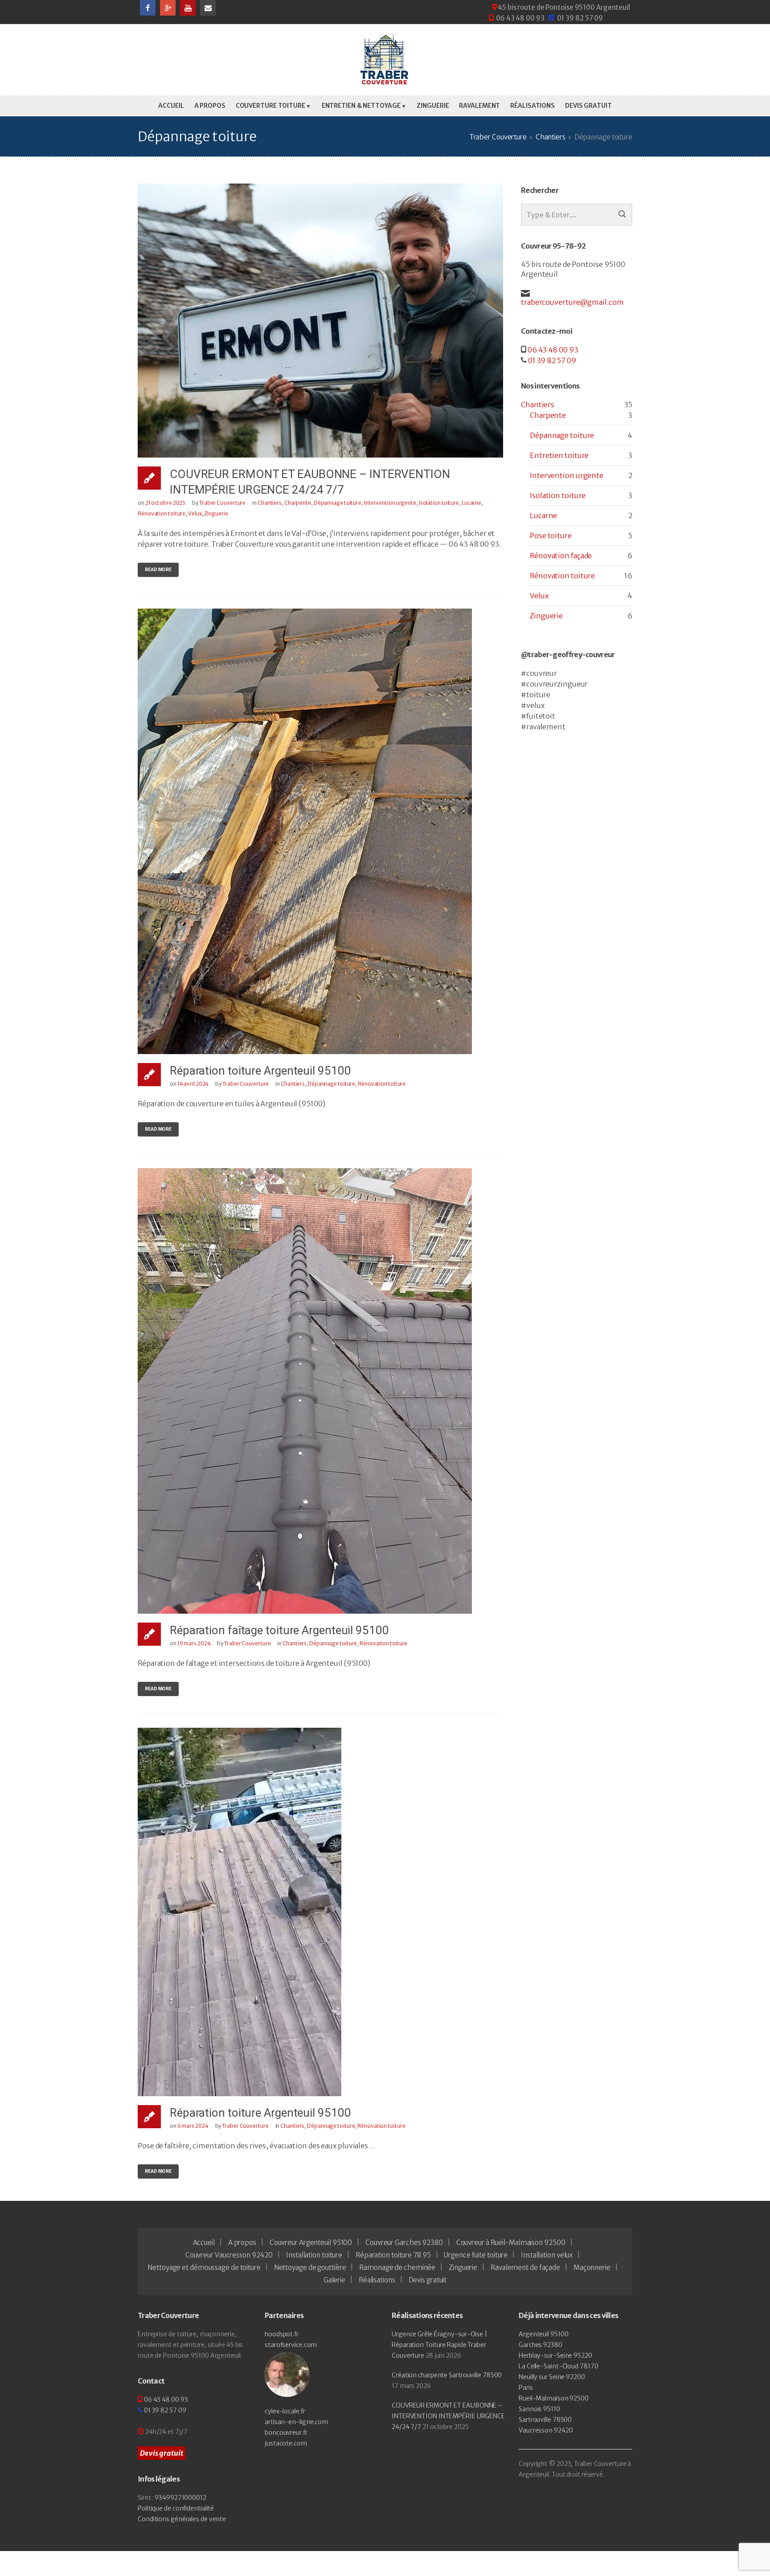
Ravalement (479, 106)
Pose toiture (551, 536)
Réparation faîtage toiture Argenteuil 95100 (279, 1630)
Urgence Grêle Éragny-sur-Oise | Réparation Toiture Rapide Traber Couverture (439, 2345)
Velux (195, 513)
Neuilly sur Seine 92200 (552, 2377)
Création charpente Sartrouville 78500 (447, 2375)
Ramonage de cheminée (397, 2267)
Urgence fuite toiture (476, 2255)
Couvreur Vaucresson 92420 (229, 2255)
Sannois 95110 (539, 2409)
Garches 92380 (541, 2345)
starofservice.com (291, 2345)
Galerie (334, 2280)
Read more (158, 570)
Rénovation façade (561, 556)
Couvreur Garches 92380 (404, 2243)
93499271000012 (180, 2498)
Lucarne (471, 503)
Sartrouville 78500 (545, 2420)
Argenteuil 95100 (543, 2334)
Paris (526, 2388)
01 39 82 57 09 (580, 18)
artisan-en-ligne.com (296, 2422)
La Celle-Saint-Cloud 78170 (558, 2366)
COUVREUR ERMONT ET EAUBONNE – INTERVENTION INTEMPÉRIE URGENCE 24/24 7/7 (448, 2416)
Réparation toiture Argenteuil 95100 (260, 1071)
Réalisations (532, 106)
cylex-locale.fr (285, 2411)
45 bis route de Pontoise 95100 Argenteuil (564, 7)
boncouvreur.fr (286, 2433)
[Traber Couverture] (385, 60)
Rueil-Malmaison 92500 (554, 2398)
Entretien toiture (559, 455)
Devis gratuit (588, 106)
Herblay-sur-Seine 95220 (555, 2355)
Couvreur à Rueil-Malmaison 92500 (511, 2243)
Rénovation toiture (162, 513)
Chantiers (270, 503)
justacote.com (286, 2443)
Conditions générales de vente (182, 2519)
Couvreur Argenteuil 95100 (311, 2243)
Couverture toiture (270, 106)
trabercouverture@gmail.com (572, 302)
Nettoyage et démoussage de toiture (204, 2267)
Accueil (171, 106)
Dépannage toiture (338, 503)
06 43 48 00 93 (520, 18)
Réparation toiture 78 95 (393, 2255)
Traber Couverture (222, 503)
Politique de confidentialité (176, 2508)
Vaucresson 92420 (546, 2430)
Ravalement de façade (525, 2267)
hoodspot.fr (282, 2334)
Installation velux (547, 2255)
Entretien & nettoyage (361, 106)
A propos (210, 106)
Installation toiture (314, 2255)
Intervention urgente (390, 503)
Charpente (298, 503)
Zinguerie (433, 106)
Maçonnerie (592, 2267)
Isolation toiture (439, 503)
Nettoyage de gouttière (310, 2267)
